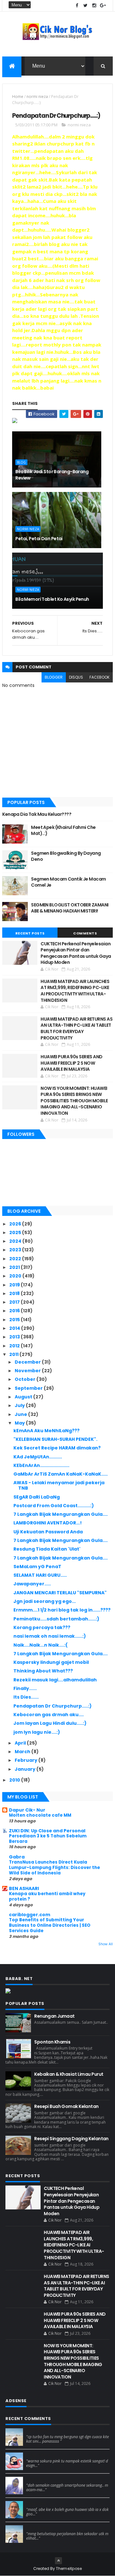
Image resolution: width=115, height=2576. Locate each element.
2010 (15, 1780)
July (20, 1405)
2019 (15, 1285)
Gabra (17, 1857)
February (27, 1760)
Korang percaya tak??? (42, 1627)
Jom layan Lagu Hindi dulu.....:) (50, 1723)
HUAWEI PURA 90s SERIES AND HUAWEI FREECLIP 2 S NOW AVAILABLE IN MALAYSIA (71, 1063)
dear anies (38, 2431)
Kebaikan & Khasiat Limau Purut (69, 2074)
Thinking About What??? (43, 1671)
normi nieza (37, 97)
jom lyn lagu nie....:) (37, 1732)
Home (18, 97)
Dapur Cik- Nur (27, 1810)
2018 (15, 1293)
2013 (15, 1337)
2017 (15, 1302)
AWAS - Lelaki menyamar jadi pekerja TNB (59, 1485)
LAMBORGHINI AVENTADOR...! (48, 1523)
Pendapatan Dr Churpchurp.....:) (53, 1706)
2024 (16, 1241)
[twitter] (86, 6)
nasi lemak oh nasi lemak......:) (50, 1636)
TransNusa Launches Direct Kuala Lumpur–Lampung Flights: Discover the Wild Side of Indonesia (54, 1868)
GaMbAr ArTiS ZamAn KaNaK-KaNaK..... (61, 1474)
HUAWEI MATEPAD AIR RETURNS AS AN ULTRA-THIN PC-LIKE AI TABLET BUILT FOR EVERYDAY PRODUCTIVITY (77, 1028)
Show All (106, 1944)
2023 (16, 1250)
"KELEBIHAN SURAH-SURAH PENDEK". (55, 1439)
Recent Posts (30, 933)
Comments (85, 933)
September (29, 1388)
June (21, 1414)
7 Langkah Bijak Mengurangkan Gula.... (61, 1514)
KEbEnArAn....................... (41, 1465)
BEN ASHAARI (24, 1888)
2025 (16, 1232)
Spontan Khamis (52, 2042)
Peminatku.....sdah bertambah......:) (56, 1619)
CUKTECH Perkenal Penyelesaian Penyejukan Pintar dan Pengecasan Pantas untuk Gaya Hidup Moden (76, 953)
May (20, 1423)
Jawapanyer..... (32, 1584)
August (24, 1397)
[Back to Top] (58, 2561)
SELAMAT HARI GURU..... (40, 1575)
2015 (15, 1320)
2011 (14, 1354)
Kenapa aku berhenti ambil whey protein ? (47, 1896)
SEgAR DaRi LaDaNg (37, 1497)
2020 (16, 1276)
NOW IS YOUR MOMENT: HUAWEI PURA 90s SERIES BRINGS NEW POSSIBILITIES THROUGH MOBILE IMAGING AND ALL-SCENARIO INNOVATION (74, 1101)
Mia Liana (36, 2479)
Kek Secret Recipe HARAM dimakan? (57, 1448)
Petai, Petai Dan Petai (39, 539)
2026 (16, 1224)
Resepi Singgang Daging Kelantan (71, 2139)
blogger (54, 677)
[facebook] (77, 6)
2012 (15, 1346)
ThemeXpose (69, 2569)
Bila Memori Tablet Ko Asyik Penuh (52, 599)
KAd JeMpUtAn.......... (38, 1457)
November (28, 1371)
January (26, 1769)
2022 (16, 1259)
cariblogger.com (30, 1915)
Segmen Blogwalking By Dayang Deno (66, 856)
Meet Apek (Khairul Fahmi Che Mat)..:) (63, 830)
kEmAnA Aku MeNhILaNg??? (46, 1431)
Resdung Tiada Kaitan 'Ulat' (47, 1549)
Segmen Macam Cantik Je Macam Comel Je (68, 882)
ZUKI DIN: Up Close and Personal (47, 1831)
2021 (15, 1267)
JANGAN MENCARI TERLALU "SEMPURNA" (60, 1593)
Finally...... (25, 1688)
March (23, 1752)
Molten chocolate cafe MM (40, 1815)
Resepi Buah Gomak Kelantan (66, 2106)
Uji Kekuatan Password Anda (48, 1532)
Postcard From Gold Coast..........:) (54, 1506)
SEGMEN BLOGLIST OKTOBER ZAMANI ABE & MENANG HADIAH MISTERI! (70, 908)
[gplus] (103, 6)
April (21, 1743)
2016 (15, 1311)
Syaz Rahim (38, 2455)
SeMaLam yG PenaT (37, 1567)
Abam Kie (36, 2504)
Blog (21, 462)
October (26, 1379)
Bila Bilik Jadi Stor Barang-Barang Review (52, 475)
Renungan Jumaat (54, 2016)
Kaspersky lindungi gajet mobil (51, 1662)
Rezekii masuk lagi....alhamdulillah (55, 1680)
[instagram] (94, 6)
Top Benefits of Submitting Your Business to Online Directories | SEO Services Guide (50, 1925)
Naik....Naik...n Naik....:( (41, 1645)
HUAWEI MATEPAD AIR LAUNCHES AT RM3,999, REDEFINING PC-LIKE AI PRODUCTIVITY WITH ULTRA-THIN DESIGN (75, 991)
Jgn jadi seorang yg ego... (45, 1601)
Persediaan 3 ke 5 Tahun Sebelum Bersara (48, 1839)
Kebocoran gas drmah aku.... (49, 1715)
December (28, 1362)
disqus (76, 677)
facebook (100, 677)
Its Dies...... (26, 1697)
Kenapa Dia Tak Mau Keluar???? (37, 814)
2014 (15, 1328)
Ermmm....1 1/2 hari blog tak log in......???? (62, 1610)
